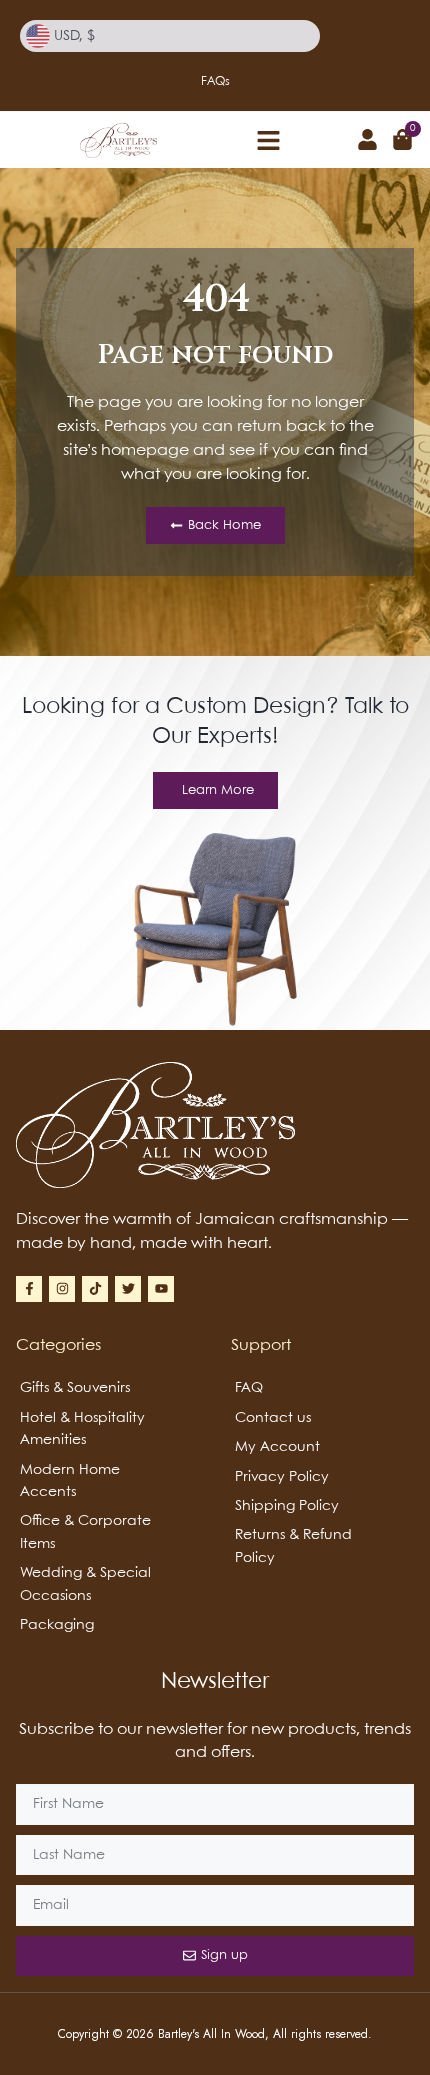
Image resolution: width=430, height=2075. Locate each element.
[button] (269, 140)
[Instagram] (62, 1289)
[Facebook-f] (29, 1289)
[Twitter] (128, 1289)
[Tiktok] (95, 1289)
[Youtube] (161, 1289)
